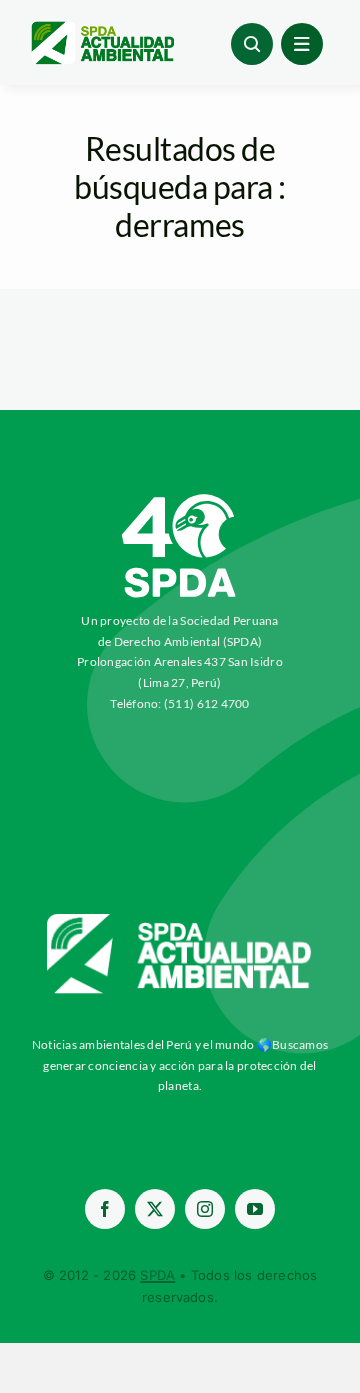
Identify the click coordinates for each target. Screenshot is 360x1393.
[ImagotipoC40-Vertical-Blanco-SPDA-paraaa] (180, 499)
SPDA (157, 1275)
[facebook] (105, 1209)
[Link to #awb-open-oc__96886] (252, 44)
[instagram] (205, 1209)
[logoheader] (102, 29)
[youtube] (255, 1209)
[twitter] (155, 1209)
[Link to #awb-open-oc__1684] (302, 44)
